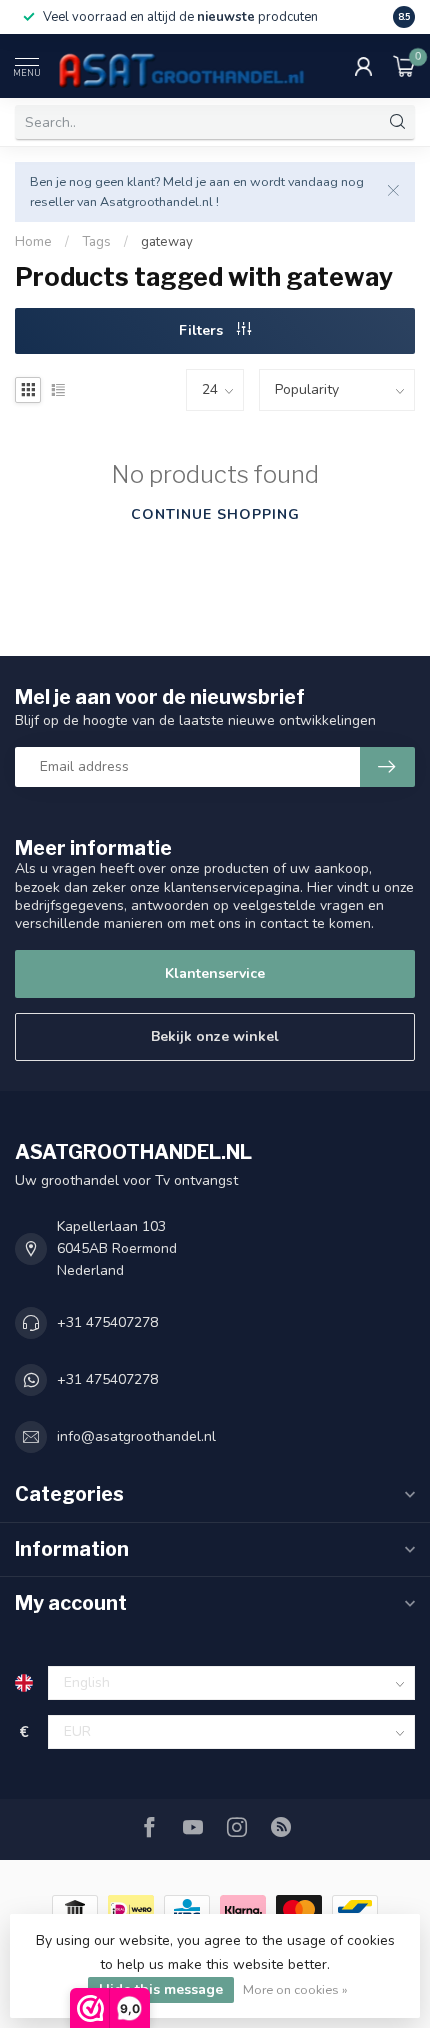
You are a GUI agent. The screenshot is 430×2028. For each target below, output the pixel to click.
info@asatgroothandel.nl (136, 1436)
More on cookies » (295, 1989)
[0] (404, 66)
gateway (167, 242)
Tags (96, 242)
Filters (203, 330)
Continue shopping (215, 514)
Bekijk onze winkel (215, 1036)
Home (33, 242)
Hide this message (161, 1989)
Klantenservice (215, 973)
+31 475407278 (107, 1322)
